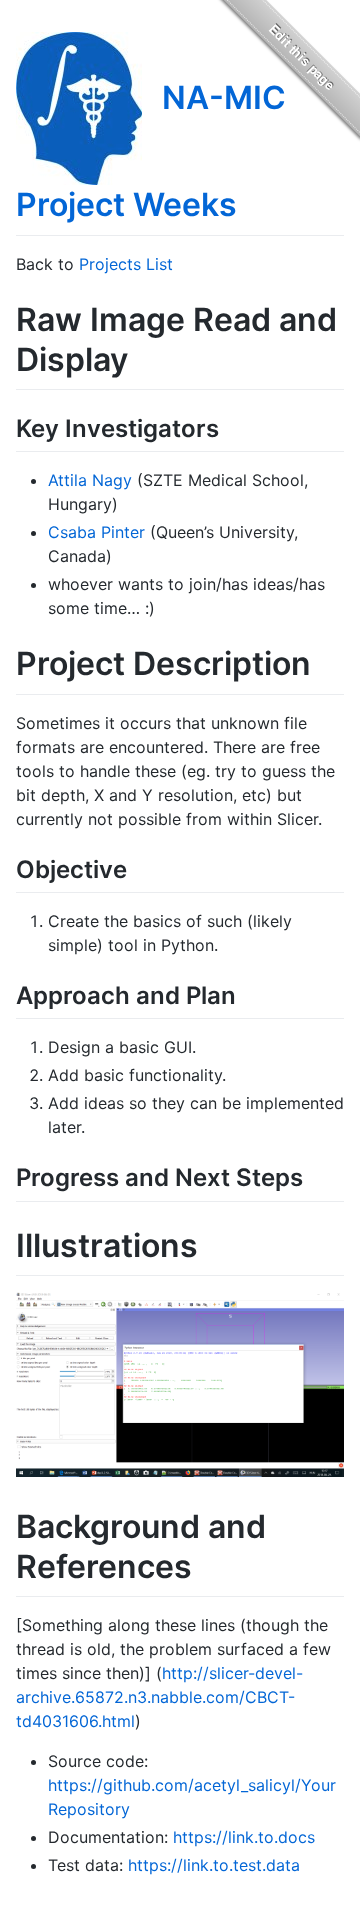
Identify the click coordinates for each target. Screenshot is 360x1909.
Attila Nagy (90, 480)
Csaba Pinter (96, 532)
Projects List (126, 264)
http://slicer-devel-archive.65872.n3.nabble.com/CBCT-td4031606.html (159, 1697)
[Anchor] (231, 426)
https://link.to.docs (244, 1837)
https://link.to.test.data (214, 1865)
